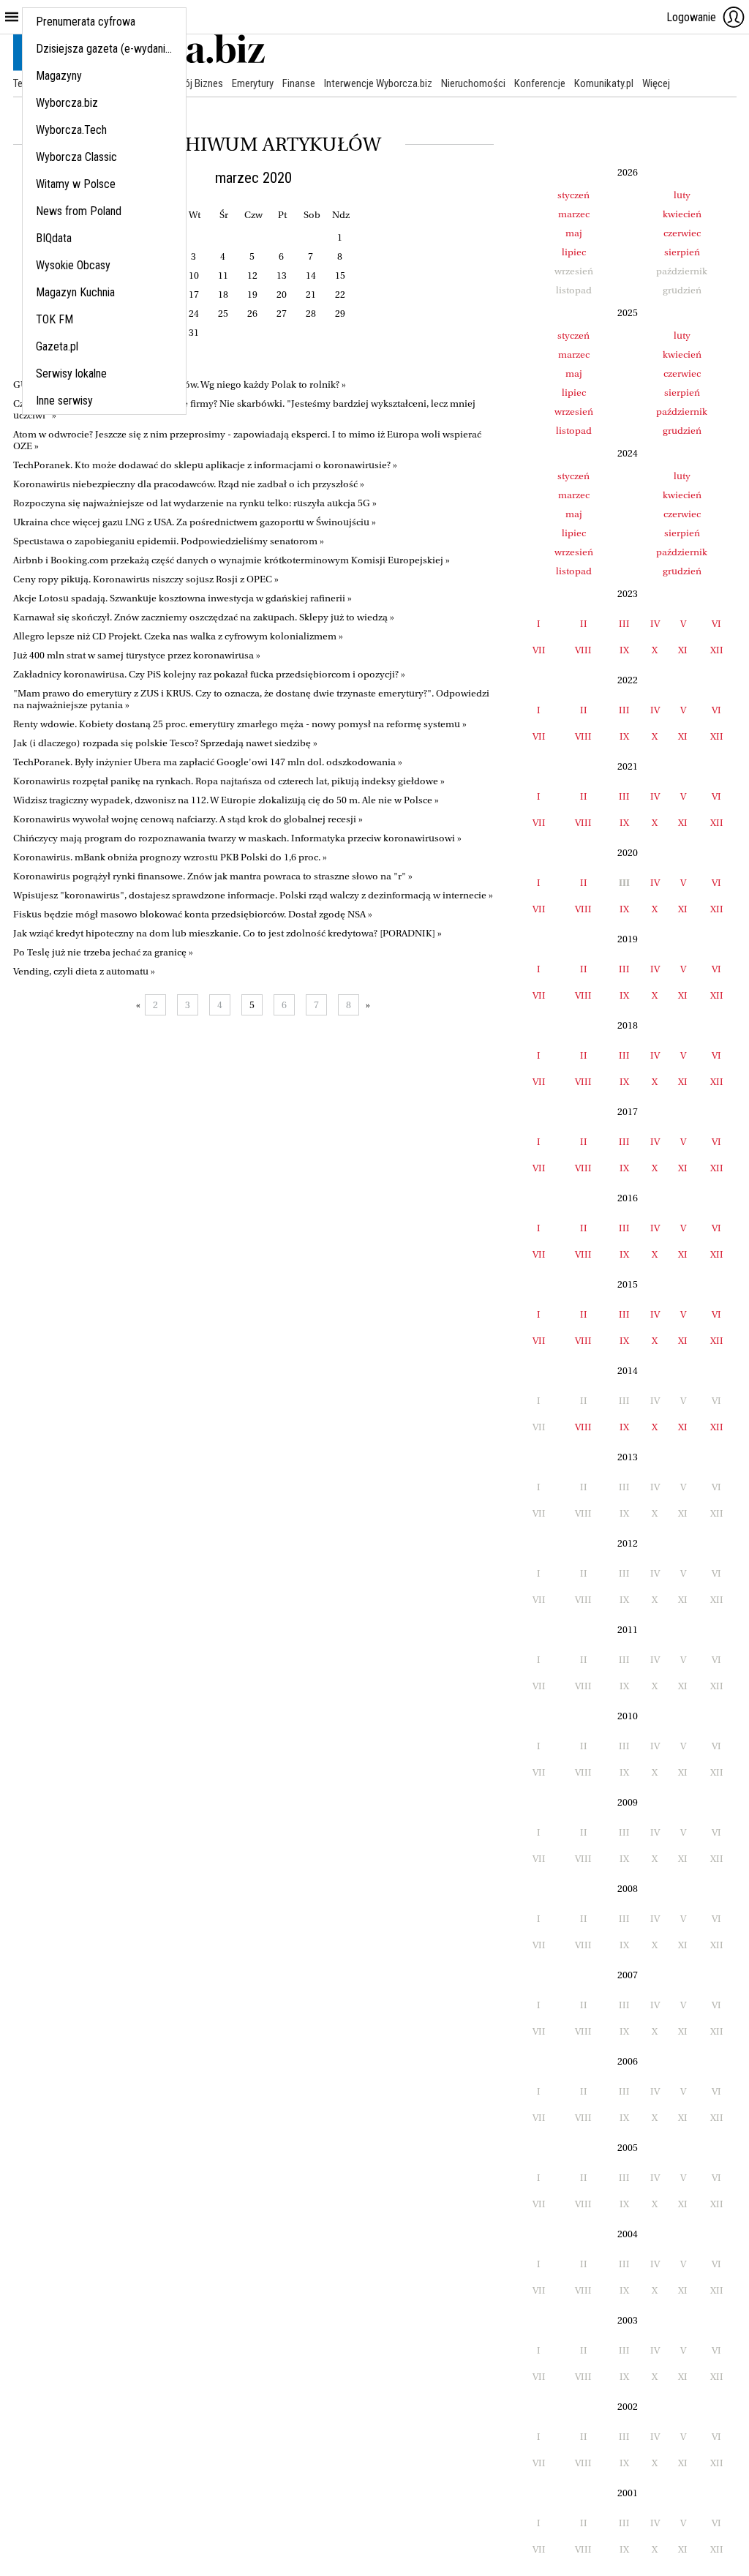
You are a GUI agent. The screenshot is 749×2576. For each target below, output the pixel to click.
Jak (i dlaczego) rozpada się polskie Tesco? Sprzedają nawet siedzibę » (165, 743)
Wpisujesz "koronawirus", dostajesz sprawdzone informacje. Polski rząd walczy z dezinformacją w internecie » (253, 895)
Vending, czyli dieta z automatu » (84, 971)
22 (340, 294)
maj (574, 233)
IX (624, 650)
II (584, 624)
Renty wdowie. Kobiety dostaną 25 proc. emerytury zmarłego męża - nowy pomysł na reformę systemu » (240, 724)
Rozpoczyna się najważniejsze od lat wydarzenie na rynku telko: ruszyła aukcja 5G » (195, 503)
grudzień (682, 431)
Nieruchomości (473, 83)
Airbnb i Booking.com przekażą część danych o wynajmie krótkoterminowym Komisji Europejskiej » (232, 560)
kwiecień (682, 214)
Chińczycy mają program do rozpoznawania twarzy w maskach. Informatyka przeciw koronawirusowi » (237, 838)
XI (683, 650)
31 (194, 333)
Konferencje (540, 83)
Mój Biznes (200, 83)
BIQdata (54, 238)
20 (282, 294)
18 (223, 294)
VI (716, 624)
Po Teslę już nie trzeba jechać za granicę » (103, 952)
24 (194, 313)
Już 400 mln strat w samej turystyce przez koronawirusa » (137, 655)
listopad (574, 431)
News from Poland (79, 211)
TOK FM (54, 319)
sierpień (682, 252)
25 (223, 313)
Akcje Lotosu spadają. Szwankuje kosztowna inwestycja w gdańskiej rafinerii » (182, 598)
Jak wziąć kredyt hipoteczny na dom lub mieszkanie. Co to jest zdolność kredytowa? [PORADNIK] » (227, 933)
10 (194, 275)
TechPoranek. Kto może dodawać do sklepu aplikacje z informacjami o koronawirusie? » (205, 465)
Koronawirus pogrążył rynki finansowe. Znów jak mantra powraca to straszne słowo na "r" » (213, 876)
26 (252, 313)
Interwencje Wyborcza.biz (378, 83)
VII (539, 650)
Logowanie (691, 17)
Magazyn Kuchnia (75, 292)
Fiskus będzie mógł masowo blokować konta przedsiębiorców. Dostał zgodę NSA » (193, 914)
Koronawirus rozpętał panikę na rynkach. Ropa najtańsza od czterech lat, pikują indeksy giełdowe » (229, 781)
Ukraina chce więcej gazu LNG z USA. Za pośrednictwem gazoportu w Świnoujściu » (195, 522)
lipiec (574, 252)
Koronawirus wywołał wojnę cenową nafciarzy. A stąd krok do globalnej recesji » (188, 819)
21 (311, 294)
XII (717, 650)
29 (340, 313)
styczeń (573, 195)
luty (682, 195)
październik (682, 412)
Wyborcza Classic (76, 157)
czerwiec (682, 233)
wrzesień (574, 412)
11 (223, 275)
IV (655, 624)
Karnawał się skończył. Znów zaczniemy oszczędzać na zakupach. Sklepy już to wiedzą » (204, 617)
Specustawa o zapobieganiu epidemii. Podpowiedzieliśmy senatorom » (169, 541)
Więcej (656, 83)
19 (252, 294)
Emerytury (253, 83)
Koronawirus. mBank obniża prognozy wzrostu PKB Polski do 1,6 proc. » (170, 857)
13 (282, 275)
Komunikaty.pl (604, 83)
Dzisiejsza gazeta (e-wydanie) (105, 49)
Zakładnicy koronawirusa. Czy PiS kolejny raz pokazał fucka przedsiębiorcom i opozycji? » (209, 674)
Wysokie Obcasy (73, 265)
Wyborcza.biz (67, 103)
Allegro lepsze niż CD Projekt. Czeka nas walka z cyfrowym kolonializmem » (178, 636)
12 (252, 275)
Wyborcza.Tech (71, 130)
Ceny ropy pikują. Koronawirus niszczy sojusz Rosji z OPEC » (146, 579)
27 (282, 313)
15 (340, 275)
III (624, 624)
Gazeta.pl (57, 346)
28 (311, 313)
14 (311, 275)
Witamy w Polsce (76, 184)
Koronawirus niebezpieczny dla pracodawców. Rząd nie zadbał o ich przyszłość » (189, 484)
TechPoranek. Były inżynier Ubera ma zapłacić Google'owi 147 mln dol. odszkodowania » (208, 762)
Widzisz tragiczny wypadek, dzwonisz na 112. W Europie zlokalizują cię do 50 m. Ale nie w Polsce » (226, 800)
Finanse (299, 83)
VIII (583, 650)
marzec (574, 214)
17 (194, 294)
